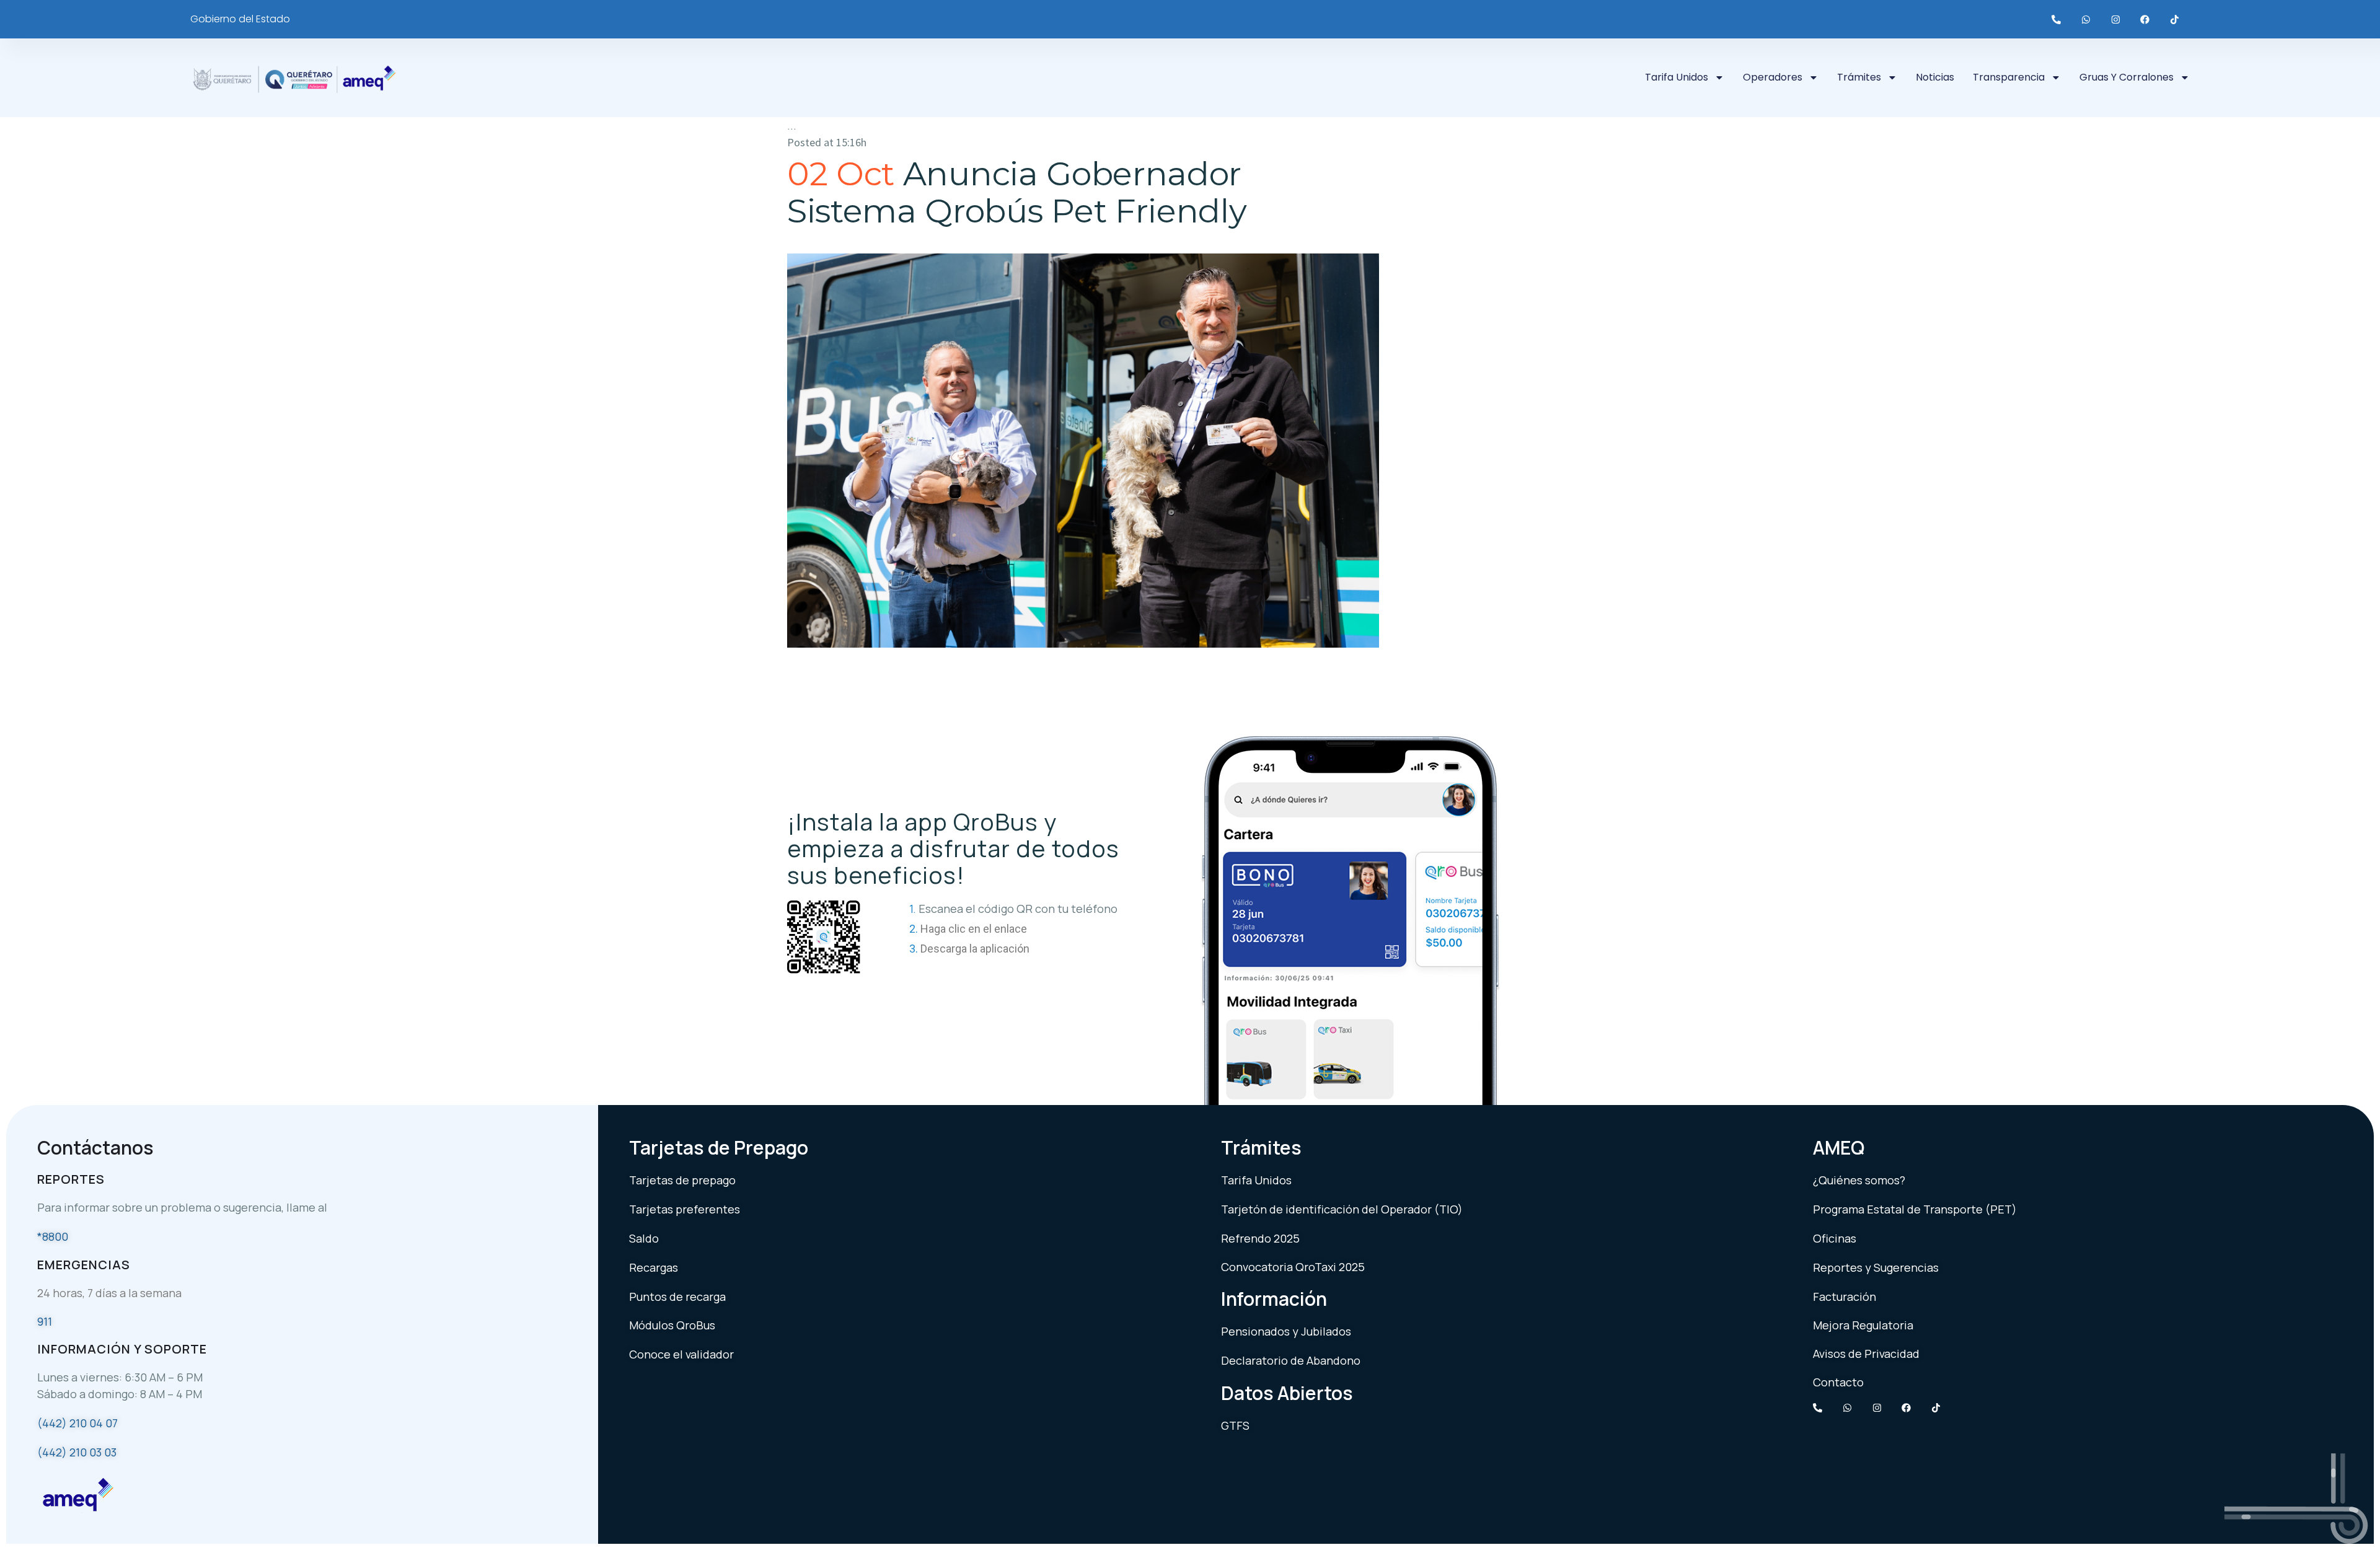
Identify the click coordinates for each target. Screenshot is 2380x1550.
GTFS (1235, 1425)
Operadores (1773, 77)
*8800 (53, 1236)
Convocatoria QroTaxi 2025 (1293, 1267)
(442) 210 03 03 (77, 1452)
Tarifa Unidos (1677, 77)
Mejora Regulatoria (1863, 1325)
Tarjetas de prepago (682, 1180)
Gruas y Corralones (2127, 77)
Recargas (654, 1267)
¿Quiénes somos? (1859, 1180)
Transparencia (2009, 77)
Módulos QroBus (672, 1325)
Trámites (1859, 77)
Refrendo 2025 (1260, 1238)
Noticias (1935, 77)
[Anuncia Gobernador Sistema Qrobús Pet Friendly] (1083, 451)
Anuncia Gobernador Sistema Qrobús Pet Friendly (1017, 192)
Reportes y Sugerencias (1876, 1267)
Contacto (1838, 1382)
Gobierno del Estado (240, 19)
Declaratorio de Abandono (1291, 1360)
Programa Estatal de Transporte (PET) (1915, 1209)
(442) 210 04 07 (77, 1423)
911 (45, 1321)
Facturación (1844, 1297)
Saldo (644, 1238)
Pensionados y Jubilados (1286, 1331)
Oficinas (1835, 1238)
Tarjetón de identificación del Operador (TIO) (1342, 1209)
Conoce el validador (681, 1354)
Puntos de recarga (677, 1297)
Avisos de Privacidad (1866, 1354)
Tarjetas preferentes (685, 1209)
